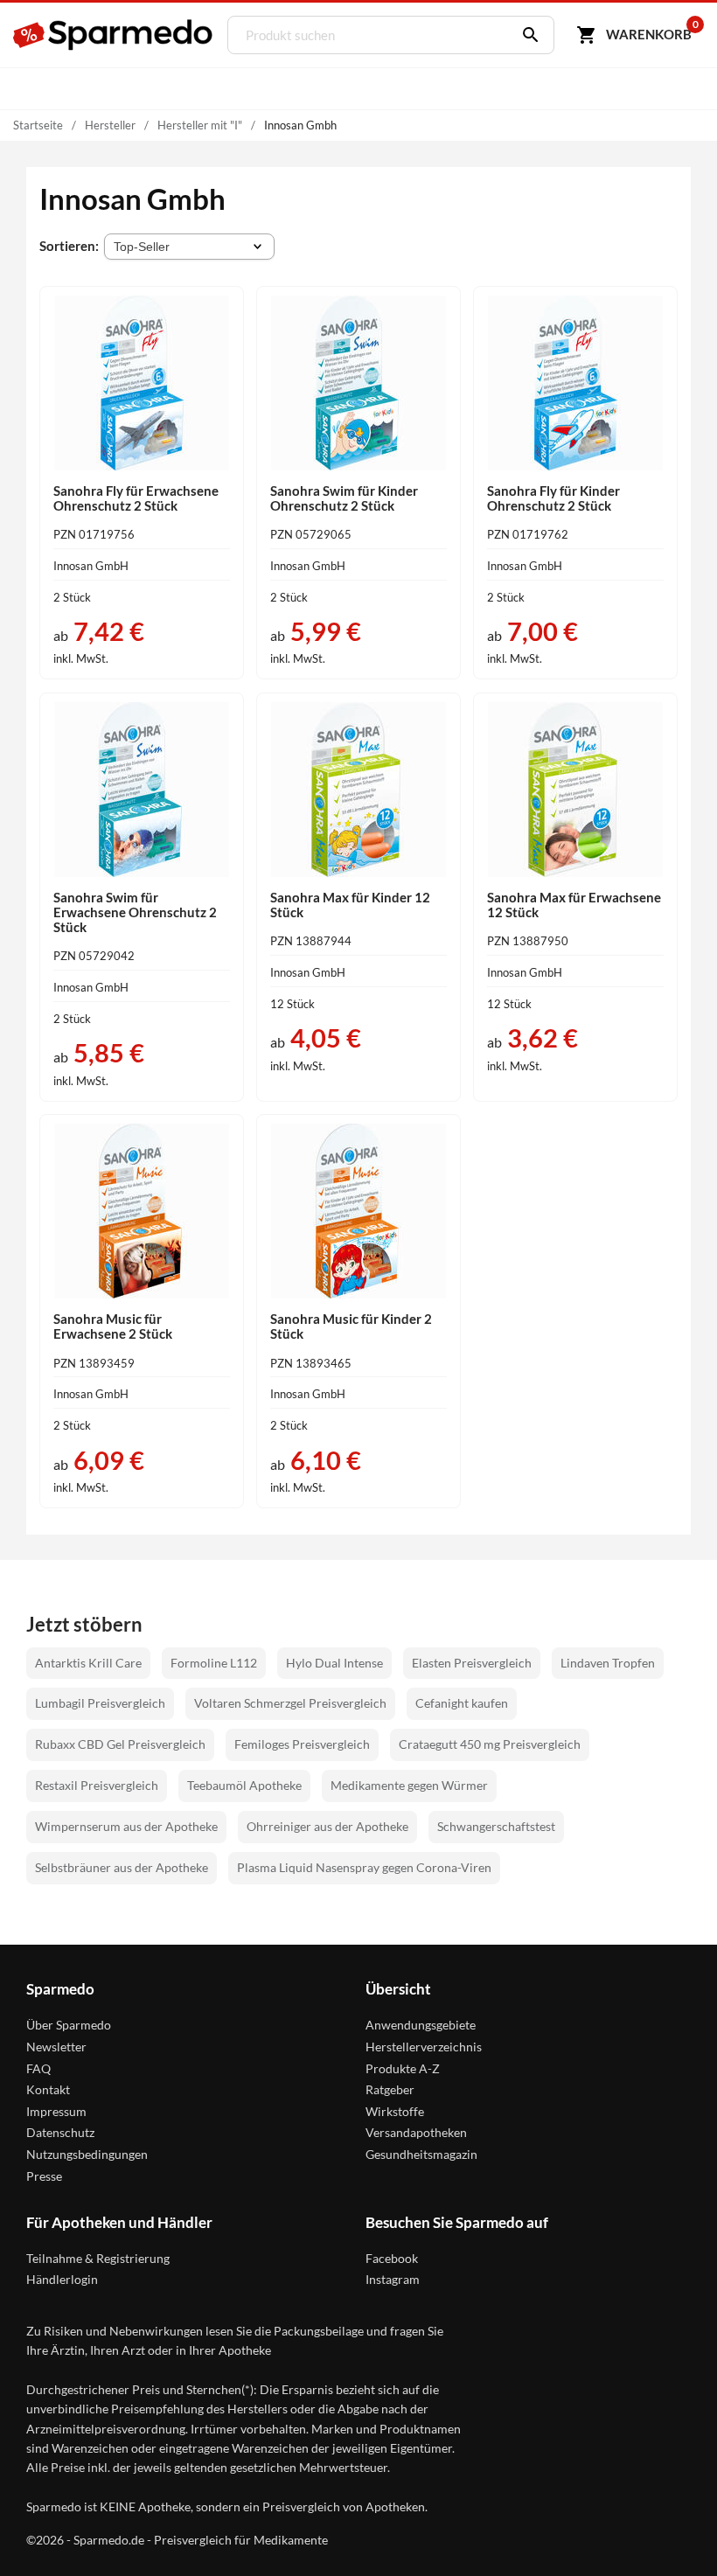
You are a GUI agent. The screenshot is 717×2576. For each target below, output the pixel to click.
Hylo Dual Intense (334, 1663)
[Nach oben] (672, 2531)
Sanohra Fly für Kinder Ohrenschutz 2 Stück (553, 498)
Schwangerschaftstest (496, 1826)
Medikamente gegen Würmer (409, 1785)
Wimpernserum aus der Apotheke (126, 1826)
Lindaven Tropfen (608, 1663)
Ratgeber (390, 2089)
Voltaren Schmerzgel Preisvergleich (290, 1703)
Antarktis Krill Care (88, 1663)
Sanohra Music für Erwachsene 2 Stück (113, 1326)
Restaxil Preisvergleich (97, 1785)
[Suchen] (526, 35)
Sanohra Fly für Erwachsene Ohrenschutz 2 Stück (136, 498)
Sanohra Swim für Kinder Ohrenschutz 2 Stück (344, 498)
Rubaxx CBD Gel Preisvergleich (120, 1744)
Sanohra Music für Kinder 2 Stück (351, 1326)
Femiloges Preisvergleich (302, 1744)
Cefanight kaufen (462, 1703)
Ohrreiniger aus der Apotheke (327, 1826)
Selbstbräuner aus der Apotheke (122, 1867)
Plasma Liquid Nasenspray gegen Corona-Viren (364, 1867)
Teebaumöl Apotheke (244, 1785)
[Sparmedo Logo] (114, 35)
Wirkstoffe (395, 2111)
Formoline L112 (214, 1663)
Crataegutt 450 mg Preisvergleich (490, 1744)
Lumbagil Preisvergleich (100, 1703)
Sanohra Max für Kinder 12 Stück (350, 905)
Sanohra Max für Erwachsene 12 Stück (574, 905)
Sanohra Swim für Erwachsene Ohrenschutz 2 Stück (135, 912)
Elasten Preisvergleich (472, 1663)
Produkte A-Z (403, 2068)
